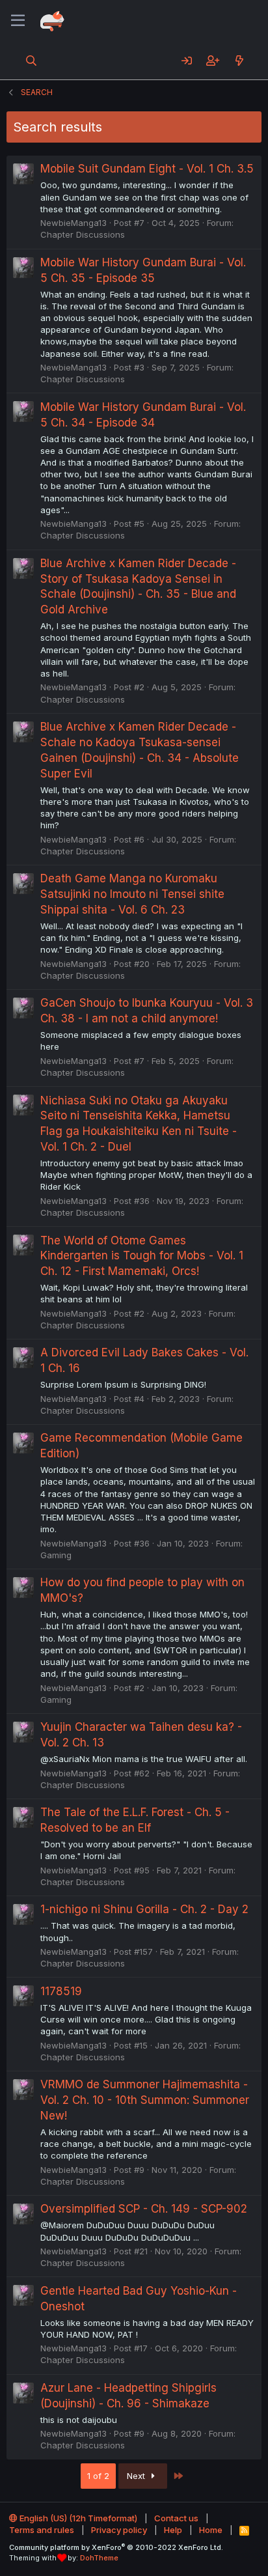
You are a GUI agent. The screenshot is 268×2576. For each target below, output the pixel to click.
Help (173, 2530)
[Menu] (18, 21)
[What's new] (239, 61)
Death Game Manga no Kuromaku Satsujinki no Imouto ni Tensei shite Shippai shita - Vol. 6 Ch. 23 (132, 894)
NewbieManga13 (74, 223)
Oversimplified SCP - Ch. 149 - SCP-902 (144, 2209)
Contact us (176, 2518)
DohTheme (99, 2558)
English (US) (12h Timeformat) (77, 2518)
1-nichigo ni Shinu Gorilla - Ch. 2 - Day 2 (144, 1909)
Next (137, 2476)
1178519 (61, 1991)
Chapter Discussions (83, 234)
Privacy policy (119, 2530)
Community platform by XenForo (116, 2547)
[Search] (32, 61)
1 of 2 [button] (98, 2476)
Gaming (56, 1555)
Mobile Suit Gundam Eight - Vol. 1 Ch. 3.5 (147, 169)
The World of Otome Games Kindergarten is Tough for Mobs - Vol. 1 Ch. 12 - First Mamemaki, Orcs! (142, 1256)
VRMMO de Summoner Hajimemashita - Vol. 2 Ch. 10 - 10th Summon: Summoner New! (145, 2100)
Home (211, 2530)
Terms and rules (42, 2530)
